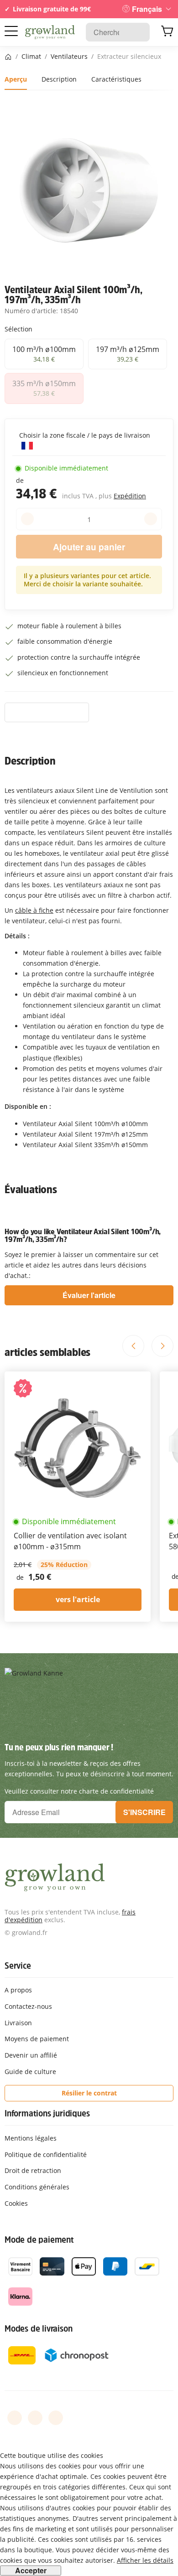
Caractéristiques (116, 79)
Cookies (16, 2203)
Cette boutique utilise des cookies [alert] (52, 2455)
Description (59, 79)
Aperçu (16, 79)
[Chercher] (138, 32)
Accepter (31, 2571)
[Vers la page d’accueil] (50, 32)
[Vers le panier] (167, 32)
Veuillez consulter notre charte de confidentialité (79, 1791)
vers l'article (78, 1599)
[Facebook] (15, 2418)
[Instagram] (56, 2418)
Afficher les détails (145, 2560)
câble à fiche (34, 910)
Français (147, 9)
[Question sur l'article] (47, 713)
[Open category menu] (11, 31)
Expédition (130, 496)
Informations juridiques (47, 2113)
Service (18, 1966)
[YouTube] (35, 2418)
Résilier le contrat (89, 2093)
